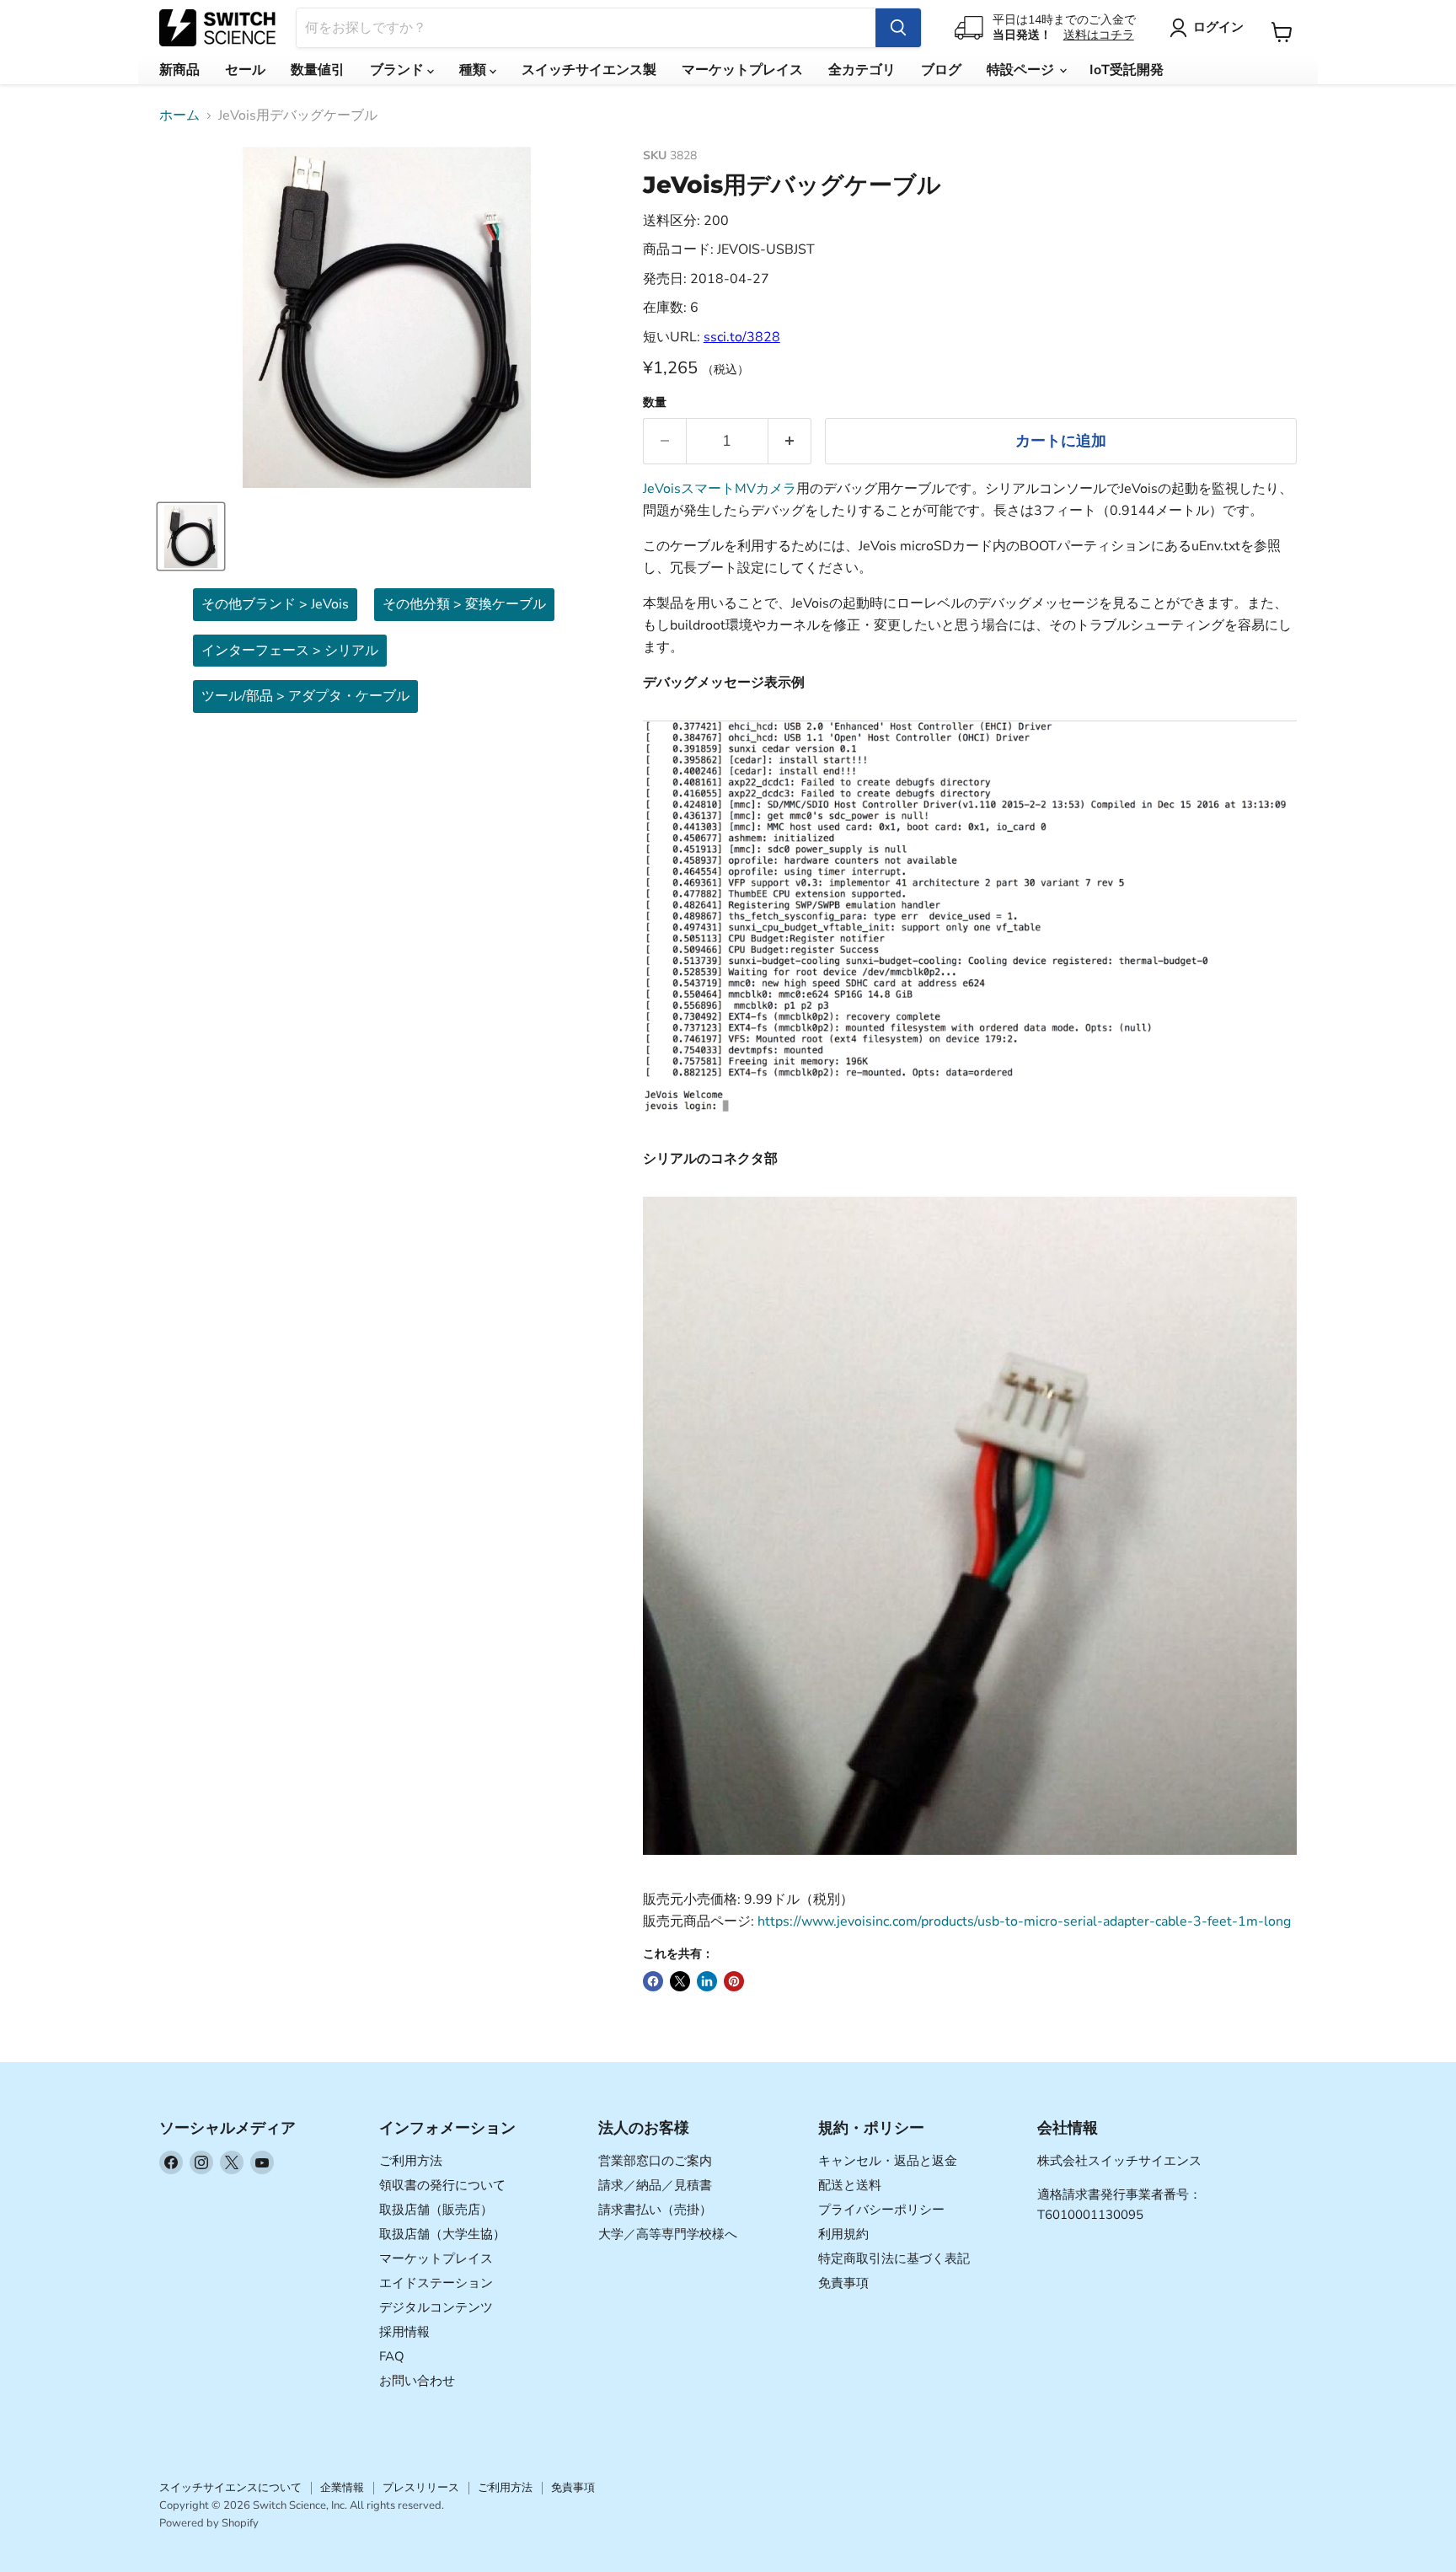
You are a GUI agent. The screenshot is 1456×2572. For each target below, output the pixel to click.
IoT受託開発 (1127, 70)
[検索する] (898, 28)
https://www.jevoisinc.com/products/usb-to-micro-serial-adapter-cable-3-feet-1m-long (1024, 1921)
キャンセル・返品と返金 (888, 2161)
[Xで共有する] (680, 1981)
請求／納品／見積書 (655, 2185)
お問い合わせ (417, 2381)
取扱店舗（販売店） (436, 2210)
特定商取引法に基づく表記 (894, 2259)
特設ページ (1022, 70)
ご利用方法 (411, 2161)
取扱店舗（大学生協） (442, 2234)
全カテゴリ (862, 70)
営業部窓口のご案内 (655, 2161)
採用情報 (404, 2332)
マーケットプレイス (742, 70)
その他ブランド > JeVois (275, 604)
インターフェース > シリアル (290, 651)
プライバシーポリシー (881, 2210)
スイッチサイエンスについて (230, 2488)
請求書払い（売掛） (655, 2210)
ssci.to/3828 (742, 337)
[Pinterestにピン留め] (734, 1981)
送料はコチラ (1099, 35)
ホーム (179, 115)
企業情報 (342, 2488)
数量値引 (318, 70)
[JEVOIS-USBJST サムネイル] (191, 536)
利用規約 (843, 2234)
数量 (655, 403)
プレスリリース (421, 2488)
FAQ (392, 2356)
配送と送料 (850, 2185)
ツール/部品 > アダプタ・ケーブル (305, 696)
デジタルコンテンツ (436, 2307)
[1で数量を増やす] (790, 441)
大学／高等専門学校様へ (668, 2234)
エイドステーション (436, 2283)
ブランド (399, 70)
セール (245, 70)
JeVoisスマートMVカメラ (720, 489)
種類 (474, 70)
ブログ (941, 70)
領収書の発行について (442, 2185)
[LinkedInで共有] (707, 1981)
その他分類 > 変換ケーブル (464, 604)
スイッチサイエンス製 (589, 70)
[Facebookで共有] (653, 1981)
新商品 (179, 70)
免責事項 (843, 2283)
